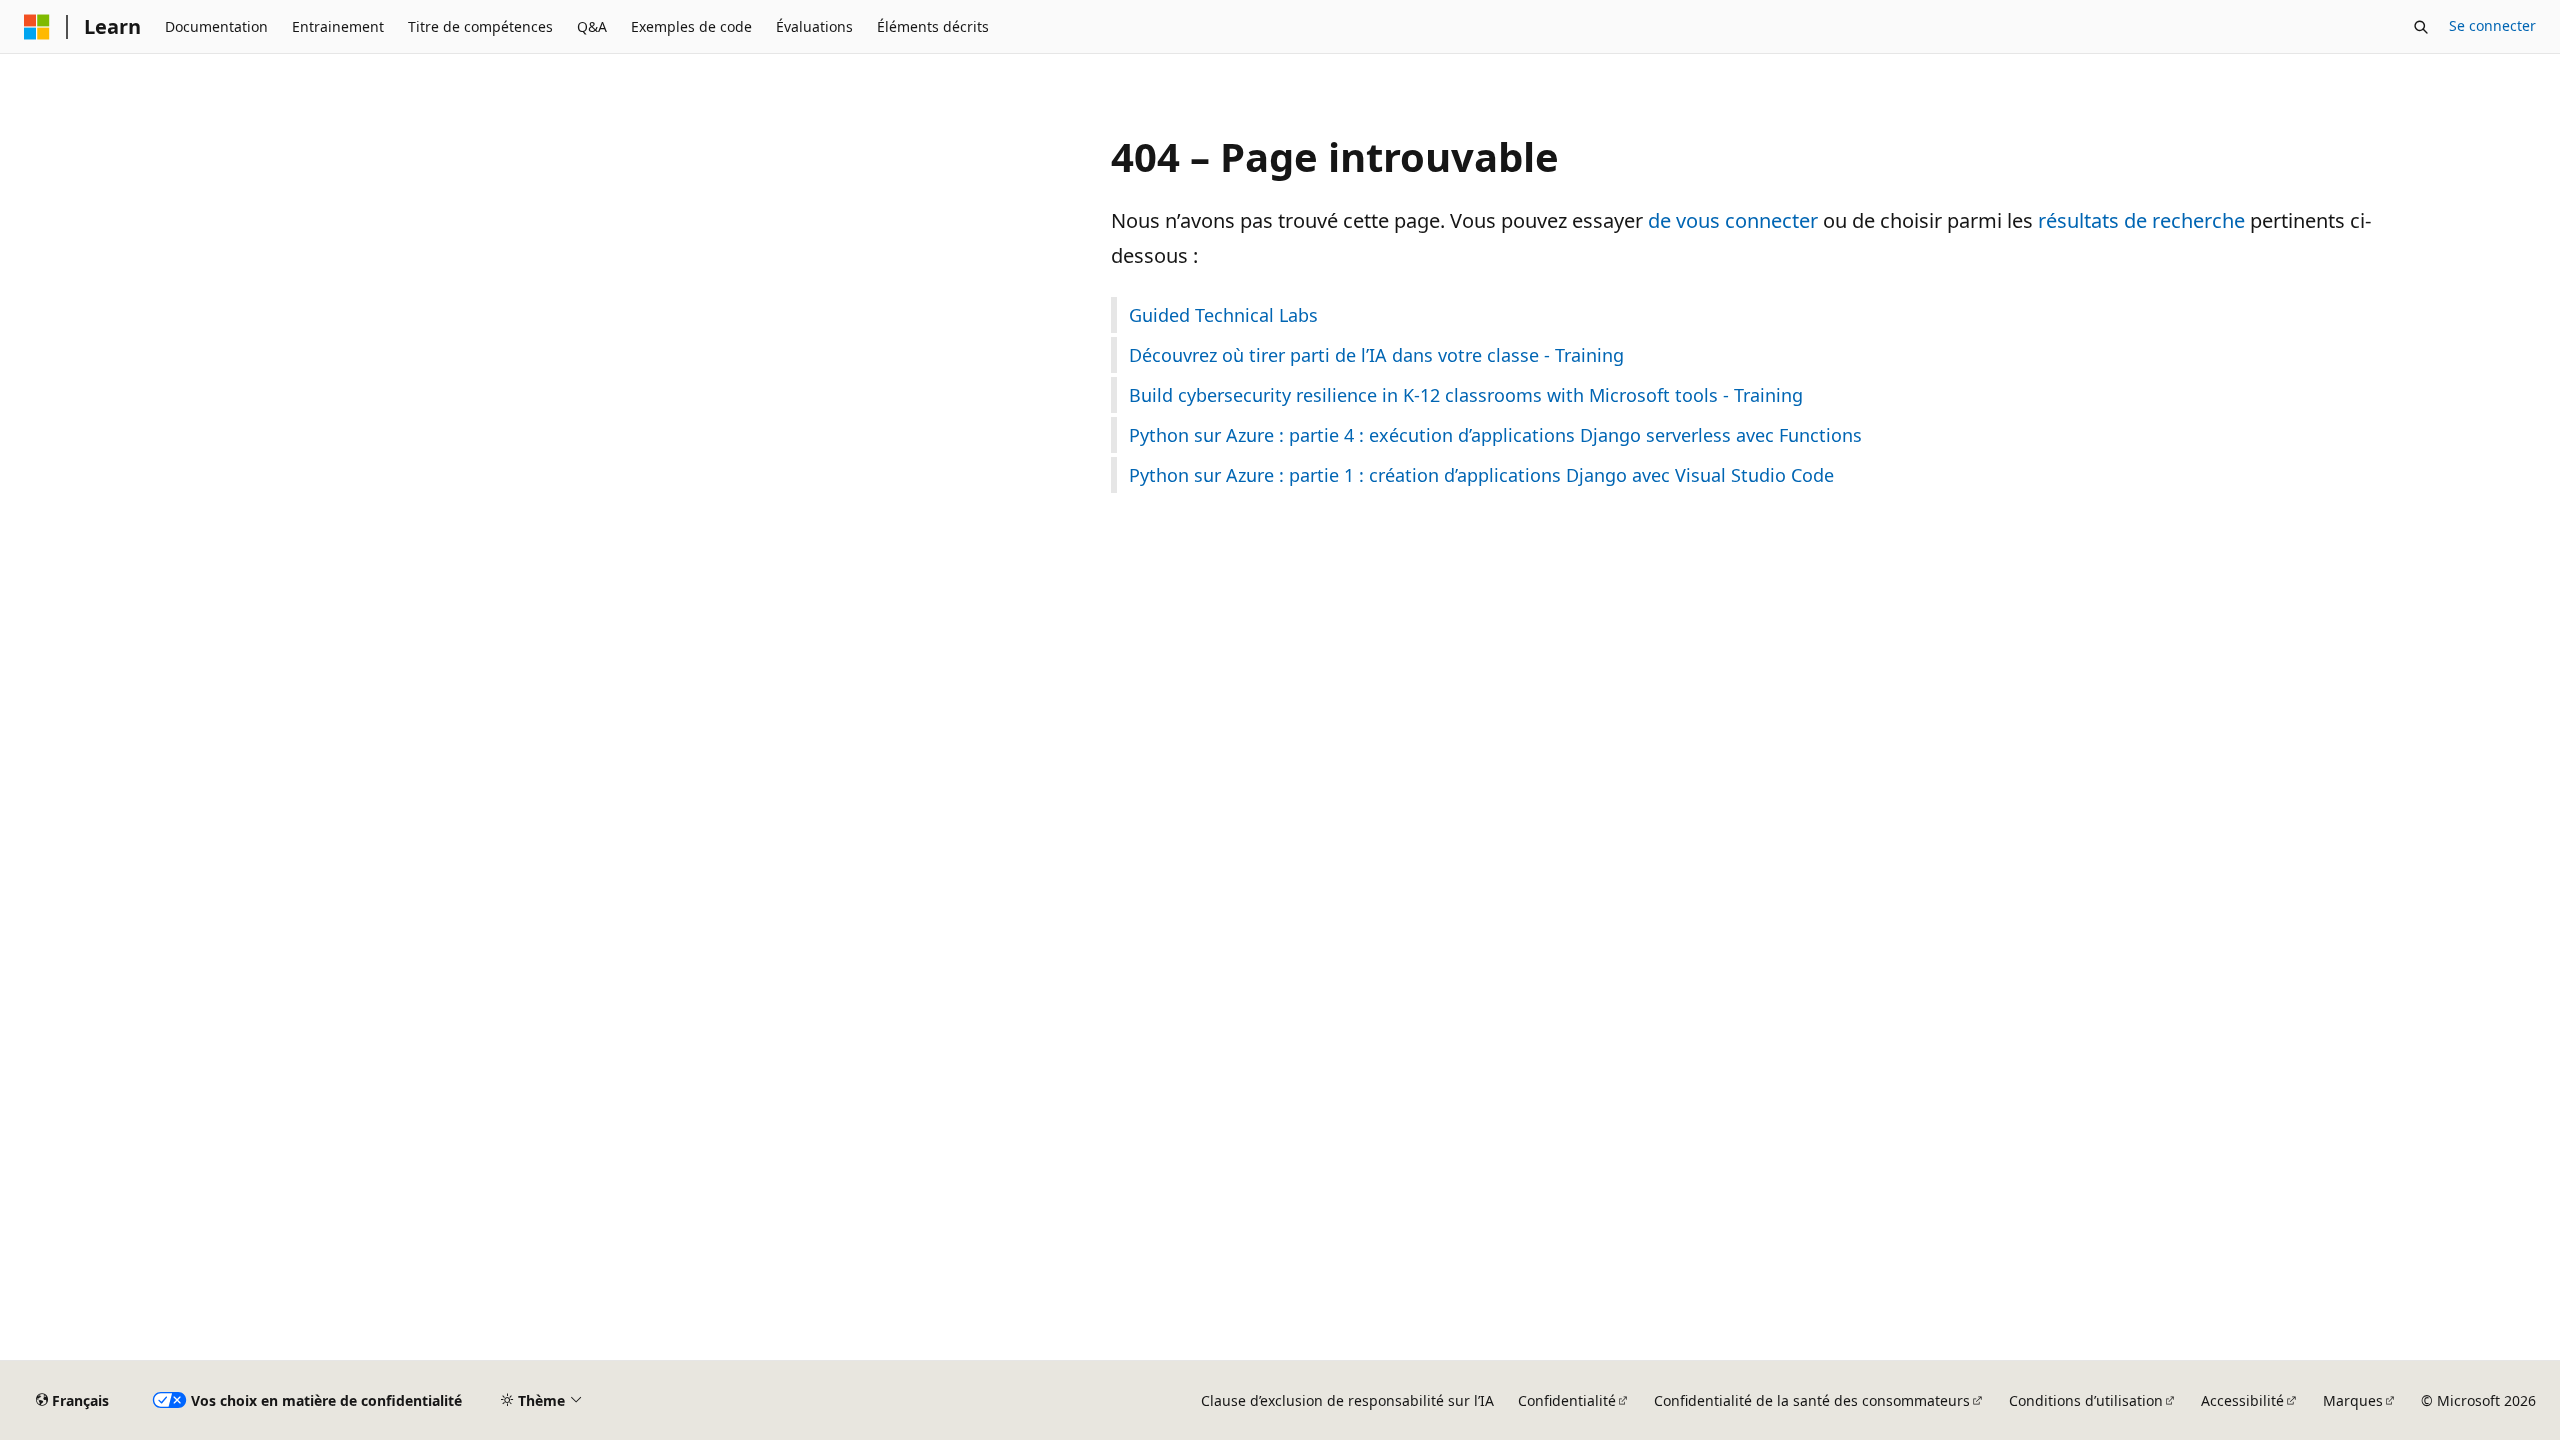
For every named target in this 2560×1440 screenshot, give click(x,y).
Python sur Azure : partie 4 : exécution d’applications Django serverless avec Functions (1495, 435)
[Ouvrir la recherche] (2421, 27)
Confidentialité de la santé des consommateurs (1812, 1400)
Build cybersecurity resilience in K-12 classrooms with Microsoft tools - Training (1466, 395)
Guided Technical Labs (1223, 315)
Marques (2353, 1400)
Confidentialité (1567, 1400)
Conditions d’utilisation (2086, 1400)
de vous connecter (1733, 220)
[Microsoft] (37, 27)
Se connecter (2492, 25)
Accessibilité (2242, 1400)
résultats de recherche (2141, 220)
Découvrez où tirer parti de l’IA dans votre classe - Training (1376, 355)
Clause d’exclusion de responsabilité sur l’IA (1347, 1400)
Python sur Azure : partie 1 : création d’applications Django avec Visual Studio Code (1481, 475)
